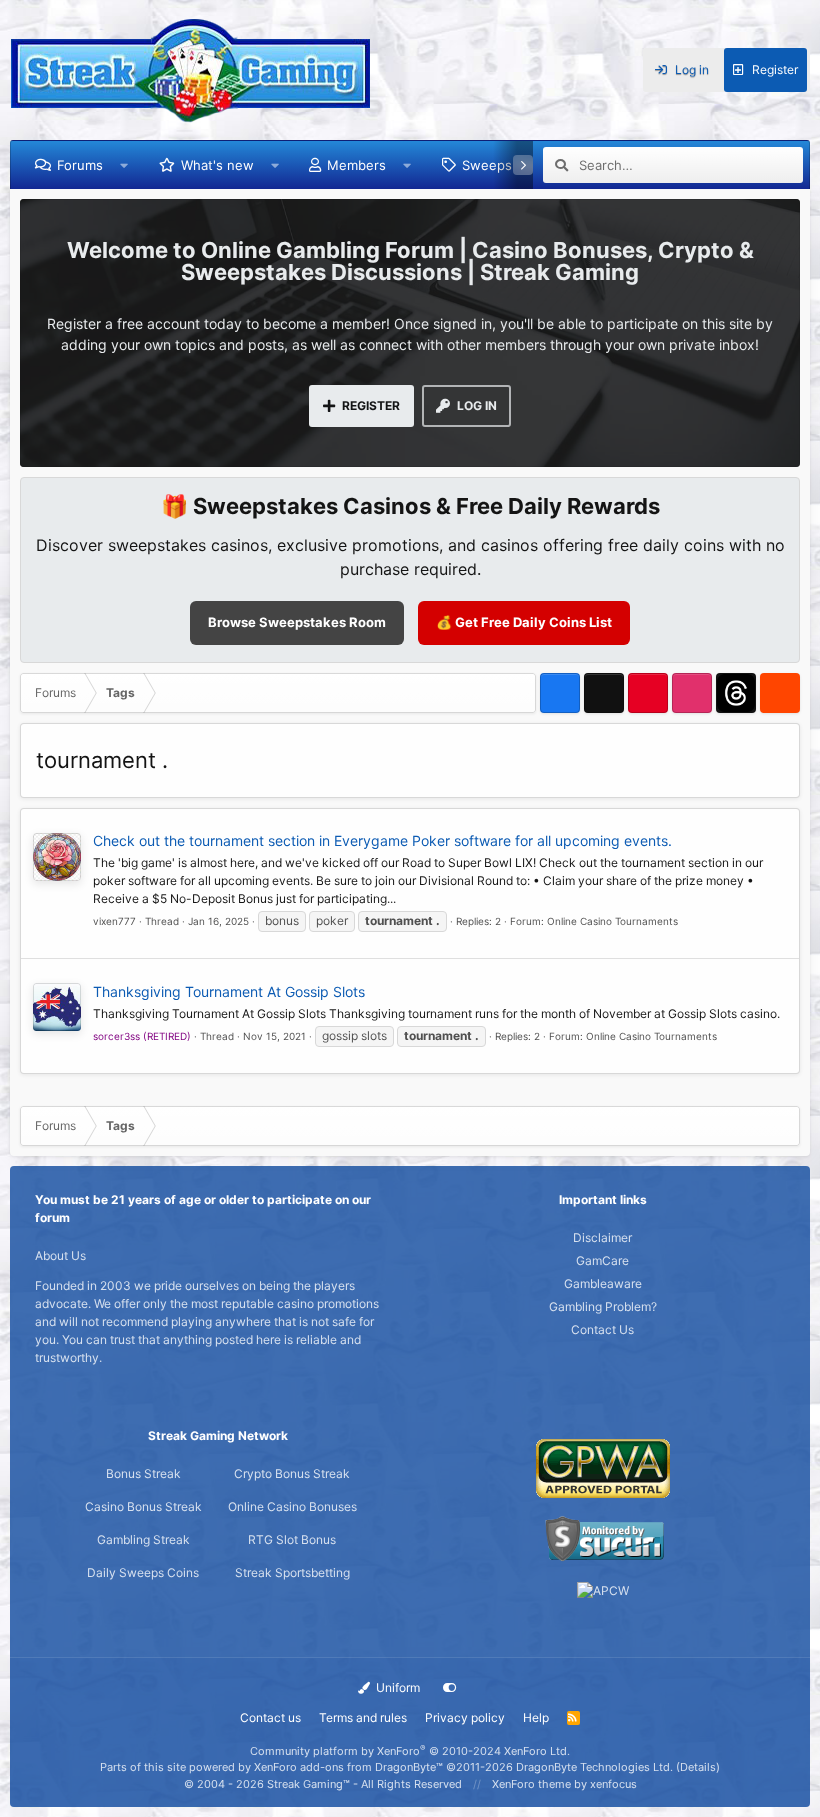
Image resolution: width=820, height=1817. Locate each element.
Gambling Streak (143, 1539)
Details (698, 1767)
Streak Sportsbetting (292, 1572)
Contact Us (602, 1329)
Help (536, 1717)
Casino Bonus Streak (143, 1506)
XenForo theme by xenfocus (564, 1784)
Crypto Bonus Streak (292, 1473)
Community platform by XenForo (410, 1751)
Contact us (270, 1717)
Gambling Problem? (603, 1306)
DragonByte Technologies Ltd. (594, 1767)
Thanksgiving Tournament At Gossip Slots (229, 991)
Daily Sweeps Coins (143, 1572)
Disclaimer (602, 1237)
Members (356, 165)
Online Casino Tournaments (612, 921)
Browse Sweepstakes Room (297, 622)
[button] (124, 165)
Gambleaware (603, 1283)
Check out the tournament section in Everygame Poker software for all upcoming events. (382, 840)
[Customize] (450, 1688)
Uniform (396, 1687)
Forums (80, 165)
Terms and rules (363, 1717)
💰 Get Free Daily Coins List (524, 622)
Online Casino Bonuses (292, 1506)
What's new (217, 165)
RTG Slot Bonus (292, 1539)
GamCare (602, 1260)
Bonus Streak (143, 1473)
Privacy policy (465, 1717)
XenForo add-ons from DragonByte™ (348, 1767)
